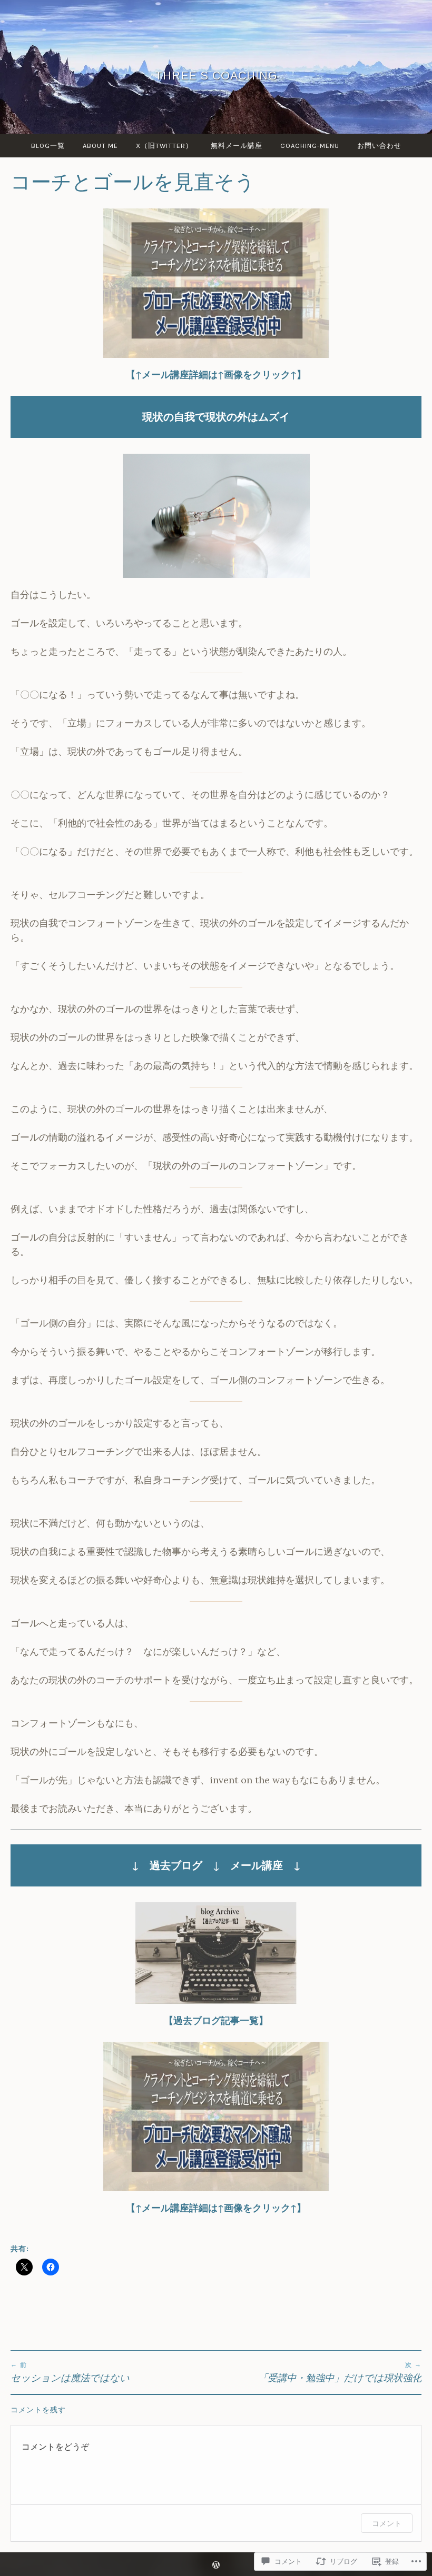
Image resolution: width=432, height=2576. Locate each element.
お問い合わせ (379, 146)
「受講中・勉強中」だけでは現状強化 (340, 2372)
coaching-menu (310, 146)
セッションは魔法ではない (70, 2372)
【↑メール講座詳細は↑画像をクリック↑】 (216, 375)
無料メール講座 (237, 146)
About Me (100, 146)
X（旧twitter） (164, 146)
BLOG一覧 (48, 146)
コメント (387, 2523)
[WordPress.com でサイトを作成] (216, 2566)
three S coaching (216, 75)
